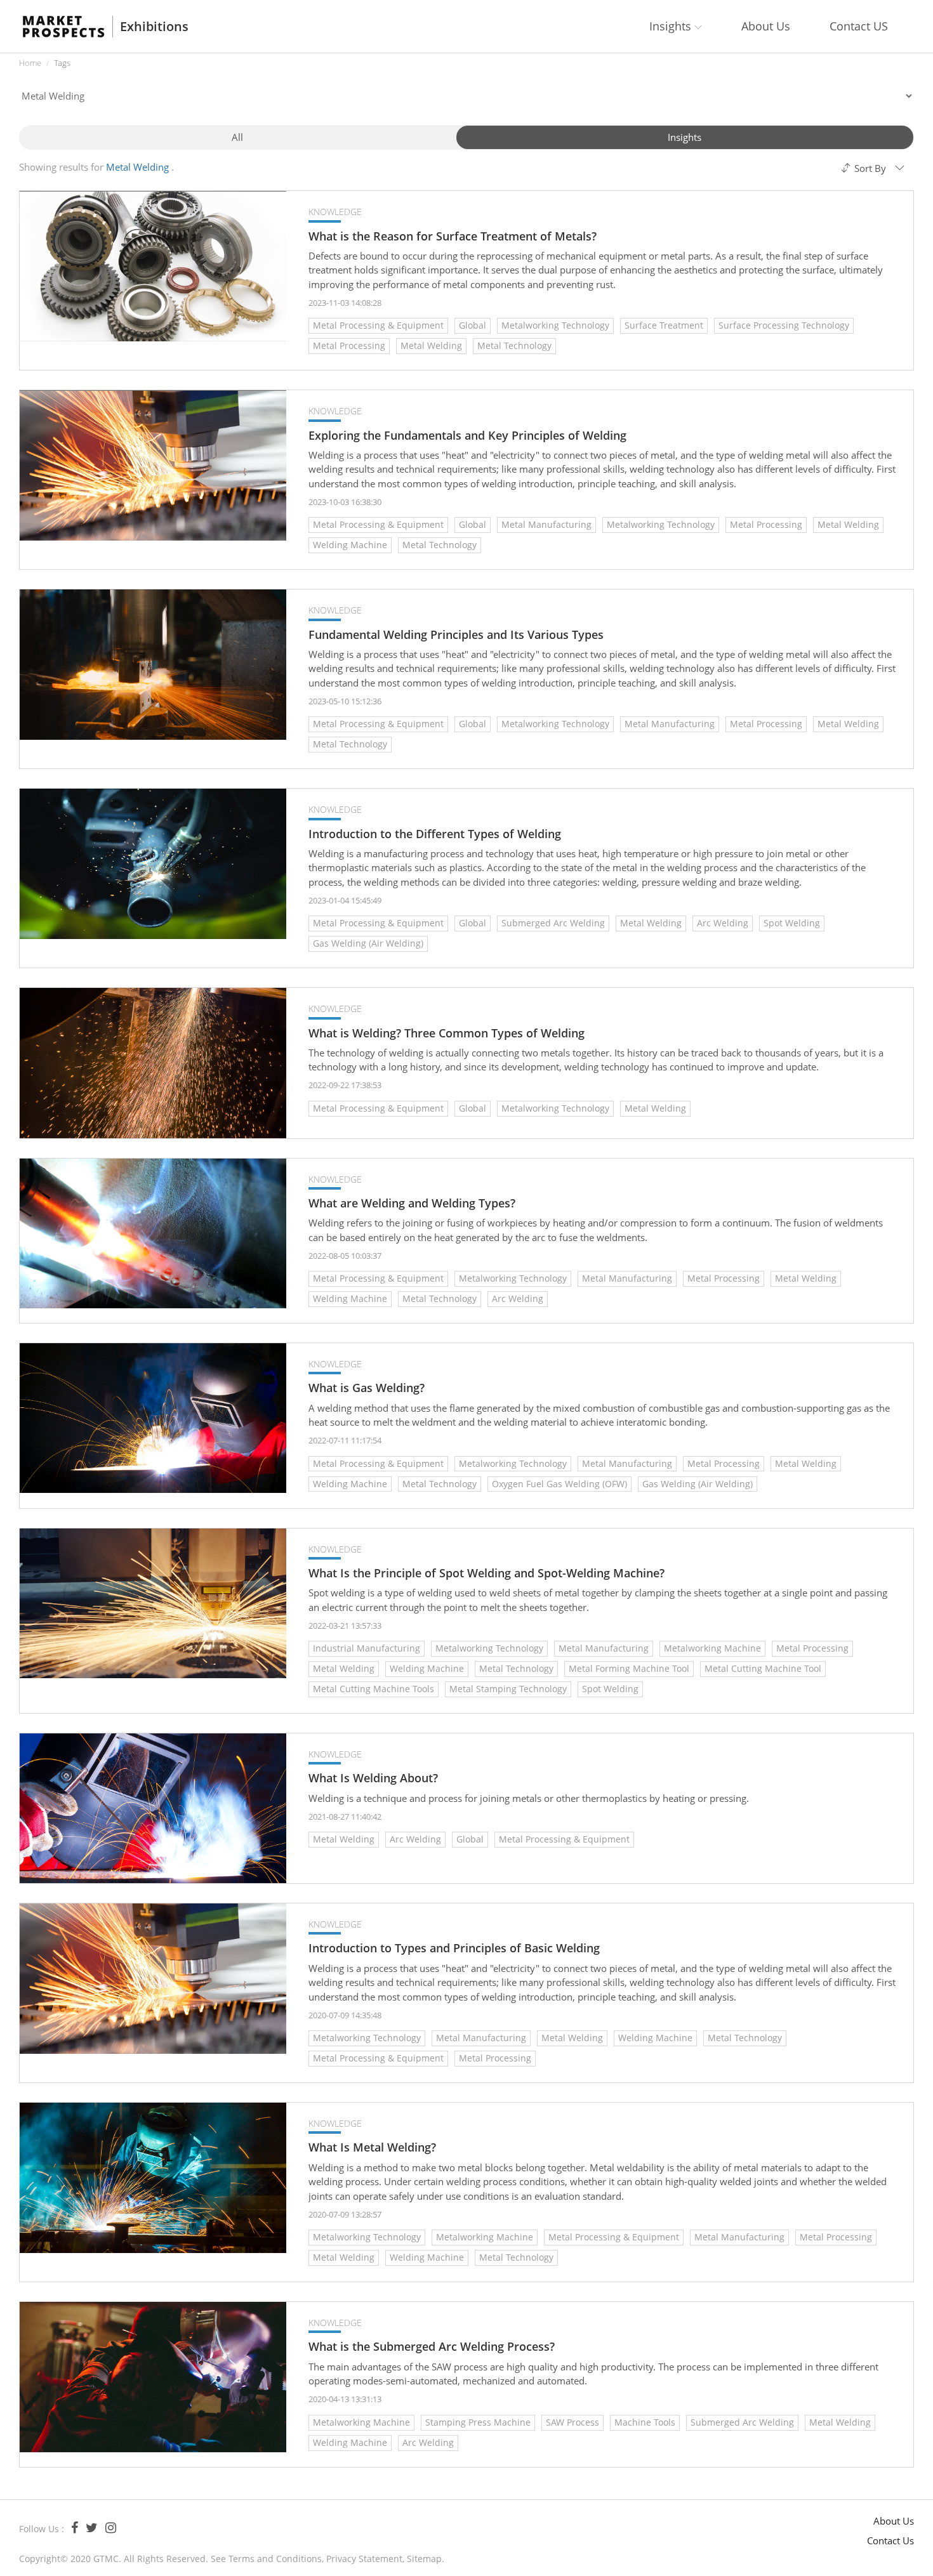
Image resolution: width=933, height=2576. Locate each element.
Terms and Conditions (275, 2559)
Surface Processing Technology (784, 325)
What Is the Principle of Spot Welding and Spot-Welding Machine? (486, 1573)
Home (30, 63)
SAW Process (572, 2422)
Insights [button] (672, 26)
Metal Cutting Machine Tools (374, 1689)
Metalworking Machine (712, 1648)
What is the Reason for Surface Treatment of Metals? (453, 236)
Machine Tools (645, 2422)
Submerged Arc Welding (553, 923)
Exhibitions (154, 27)
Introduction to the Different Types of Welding (435, 834)
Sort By (870, 168)
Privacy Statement (364, 2559)
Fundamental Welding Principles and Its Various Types (456, 635)
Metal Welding (431, 345)
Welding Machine (350, 545)
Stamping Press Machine (478, 2422)
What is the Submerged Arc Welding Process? (432, 2347)
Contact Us (890, 2540)
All (237, 137)
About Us (766, 26)
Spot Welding (792, 923)
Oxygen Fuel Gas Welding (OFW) (559, 1484)
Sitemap (424, 2559)
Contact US (859, 26)
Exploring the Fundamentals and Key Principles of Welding (467, 436)
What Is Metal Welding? (372, 2147)
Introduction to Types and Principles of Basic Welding (454, 1948)
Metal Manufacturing (546, 524)
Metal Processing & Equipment (378, 325)
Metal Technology (514, 345)
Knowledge (335, 212)
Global (473, 325)
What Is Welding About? (373, 1778)
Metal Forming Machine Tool (629, 1668)
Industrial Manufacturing (367, 1648)
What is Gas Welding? (367, 1388)
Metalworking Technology (555, 325)
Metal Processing (349, 345)
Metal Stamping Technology (508, 1689)
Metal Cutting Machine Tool (763, 1668)
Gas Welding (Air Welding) (368, 943)
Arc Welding (723, 923)
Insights (685, 137)
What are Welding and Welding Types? (412, 1203)
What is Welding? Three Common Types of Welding (447, 1033)
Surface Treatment (664, 325)
